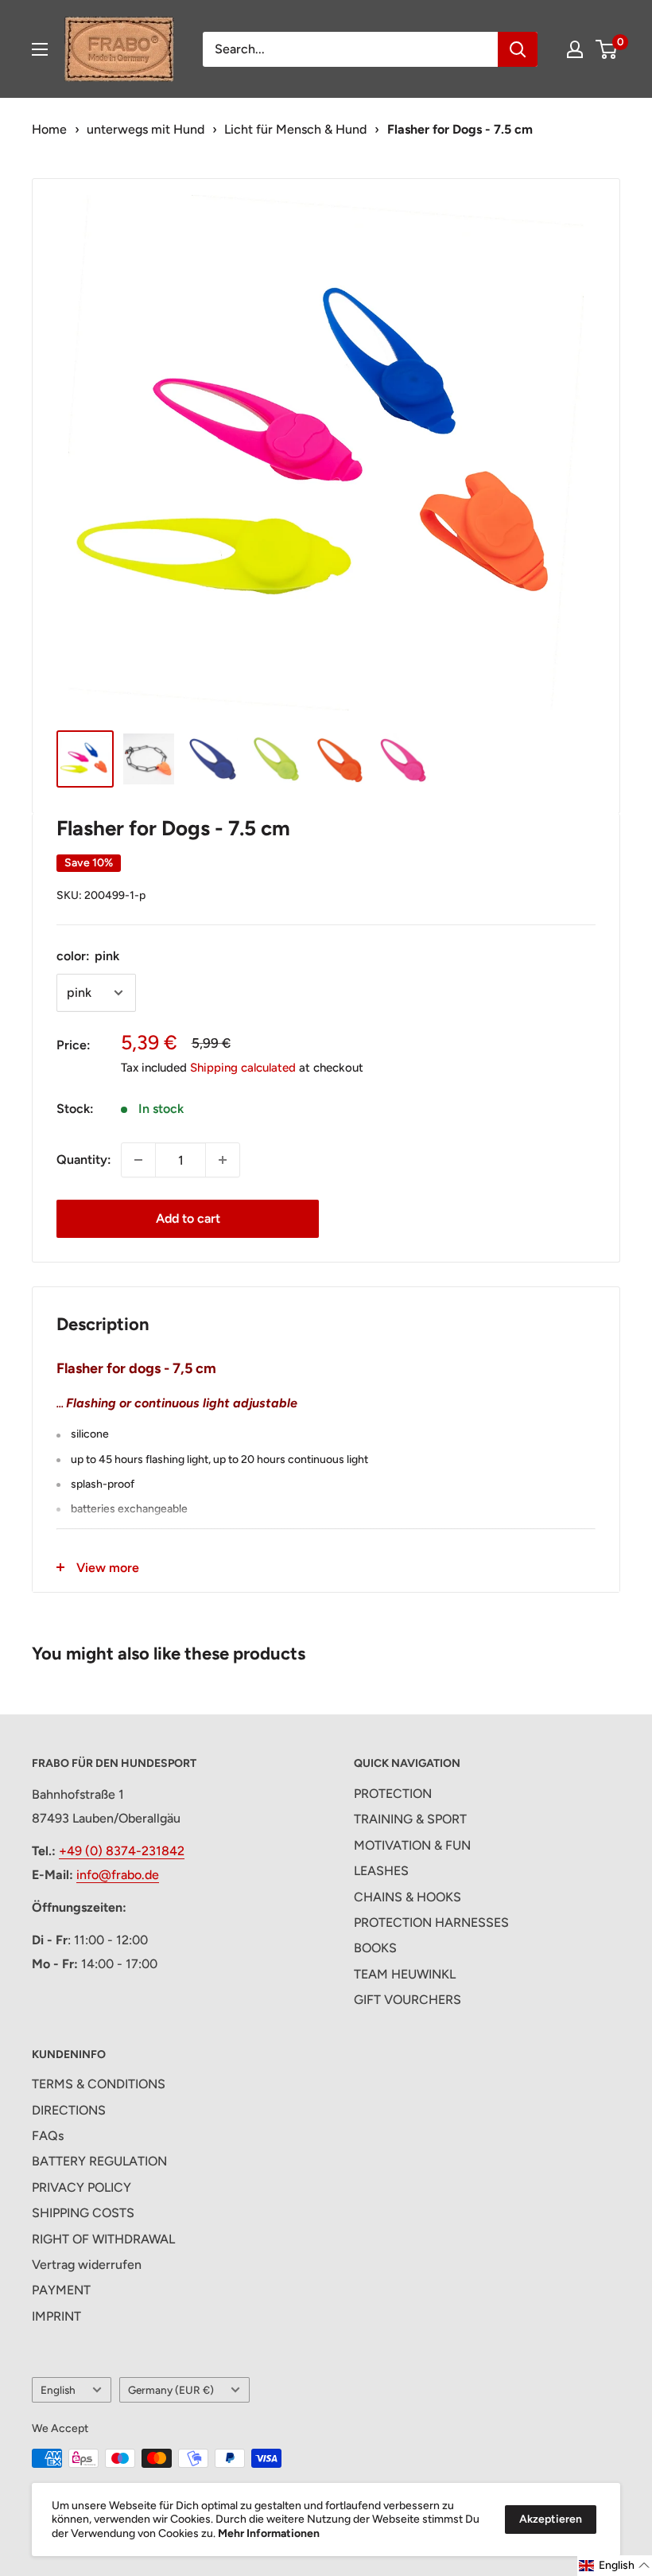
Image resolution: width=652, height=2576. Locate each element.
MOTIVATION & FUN (412, 1845)
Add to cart (188, 1218)
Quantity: (84, 1160)
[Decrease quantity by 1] (138, 1160)
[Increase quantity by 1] (223, 1160)
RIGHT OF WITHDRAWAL (103, 2239)
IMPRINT (56, 2316)
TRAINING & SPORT (410, 1819)
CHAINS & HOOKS (407, 1897)
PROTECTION (393, 1794)
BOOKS (375, 1948)
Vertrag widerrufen (87, 2265)
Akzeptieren (551, 2519)
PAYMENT (61, 2290)
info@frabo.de (118, 1875)
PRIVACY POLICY (81, 2187)
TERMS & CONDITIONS (99, 2084)
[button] (615, 2566)
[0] (607, 49)
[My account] (575, 49)
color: (88, 956)
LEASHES (381, 1871)
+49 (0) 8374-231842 (122, 1851)
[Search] (518, 49)
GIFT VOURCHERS (407, 2000)
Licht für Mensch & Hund (295, 129)
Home (49, 129)
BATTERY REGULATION (99, 2161)
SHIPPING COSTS (83, 2213)
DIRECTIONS (69, 2110)
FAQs (48, 2136)
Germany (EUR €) (171, 2390)
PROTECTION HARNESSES (431, 1922)
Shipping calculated (243, 1068)
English (58, 2390)
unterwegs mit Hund (146, 129)
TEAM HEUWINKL (405, 1974)
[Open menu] (40, 49)
